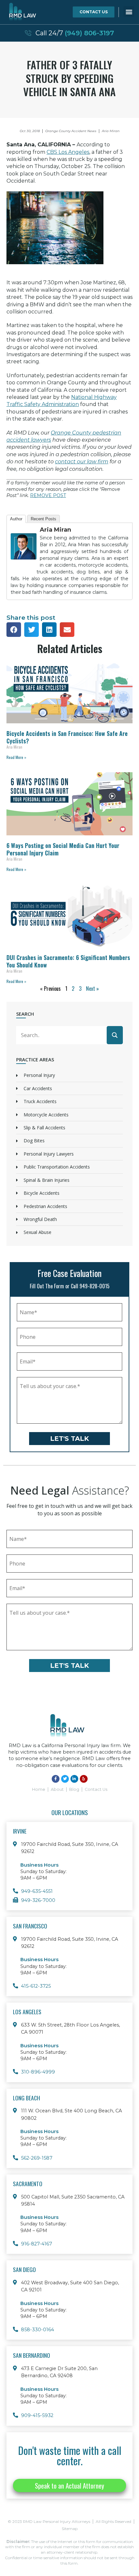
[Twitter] (65, 1779)
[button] (129, 11)
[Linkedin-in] (74, 1779)
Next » (92, 989)
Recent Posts (43, 519)
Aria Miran (55, 530)
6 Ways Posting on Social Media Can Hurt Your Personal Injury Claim (63, 849)
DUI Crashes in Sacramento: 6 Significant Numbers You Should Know (68, 961)
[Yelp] (84, 1779)
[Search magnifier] (115, 1035)
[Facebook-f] (56, 1779)
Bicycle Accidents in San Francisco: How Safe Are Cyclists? (67, 737)
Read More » (16, 757)
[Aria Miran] (24, 564)
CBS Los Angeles (68, 152)
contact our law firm (82, 462)
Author (16, 519)
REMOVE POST (48, 495)
